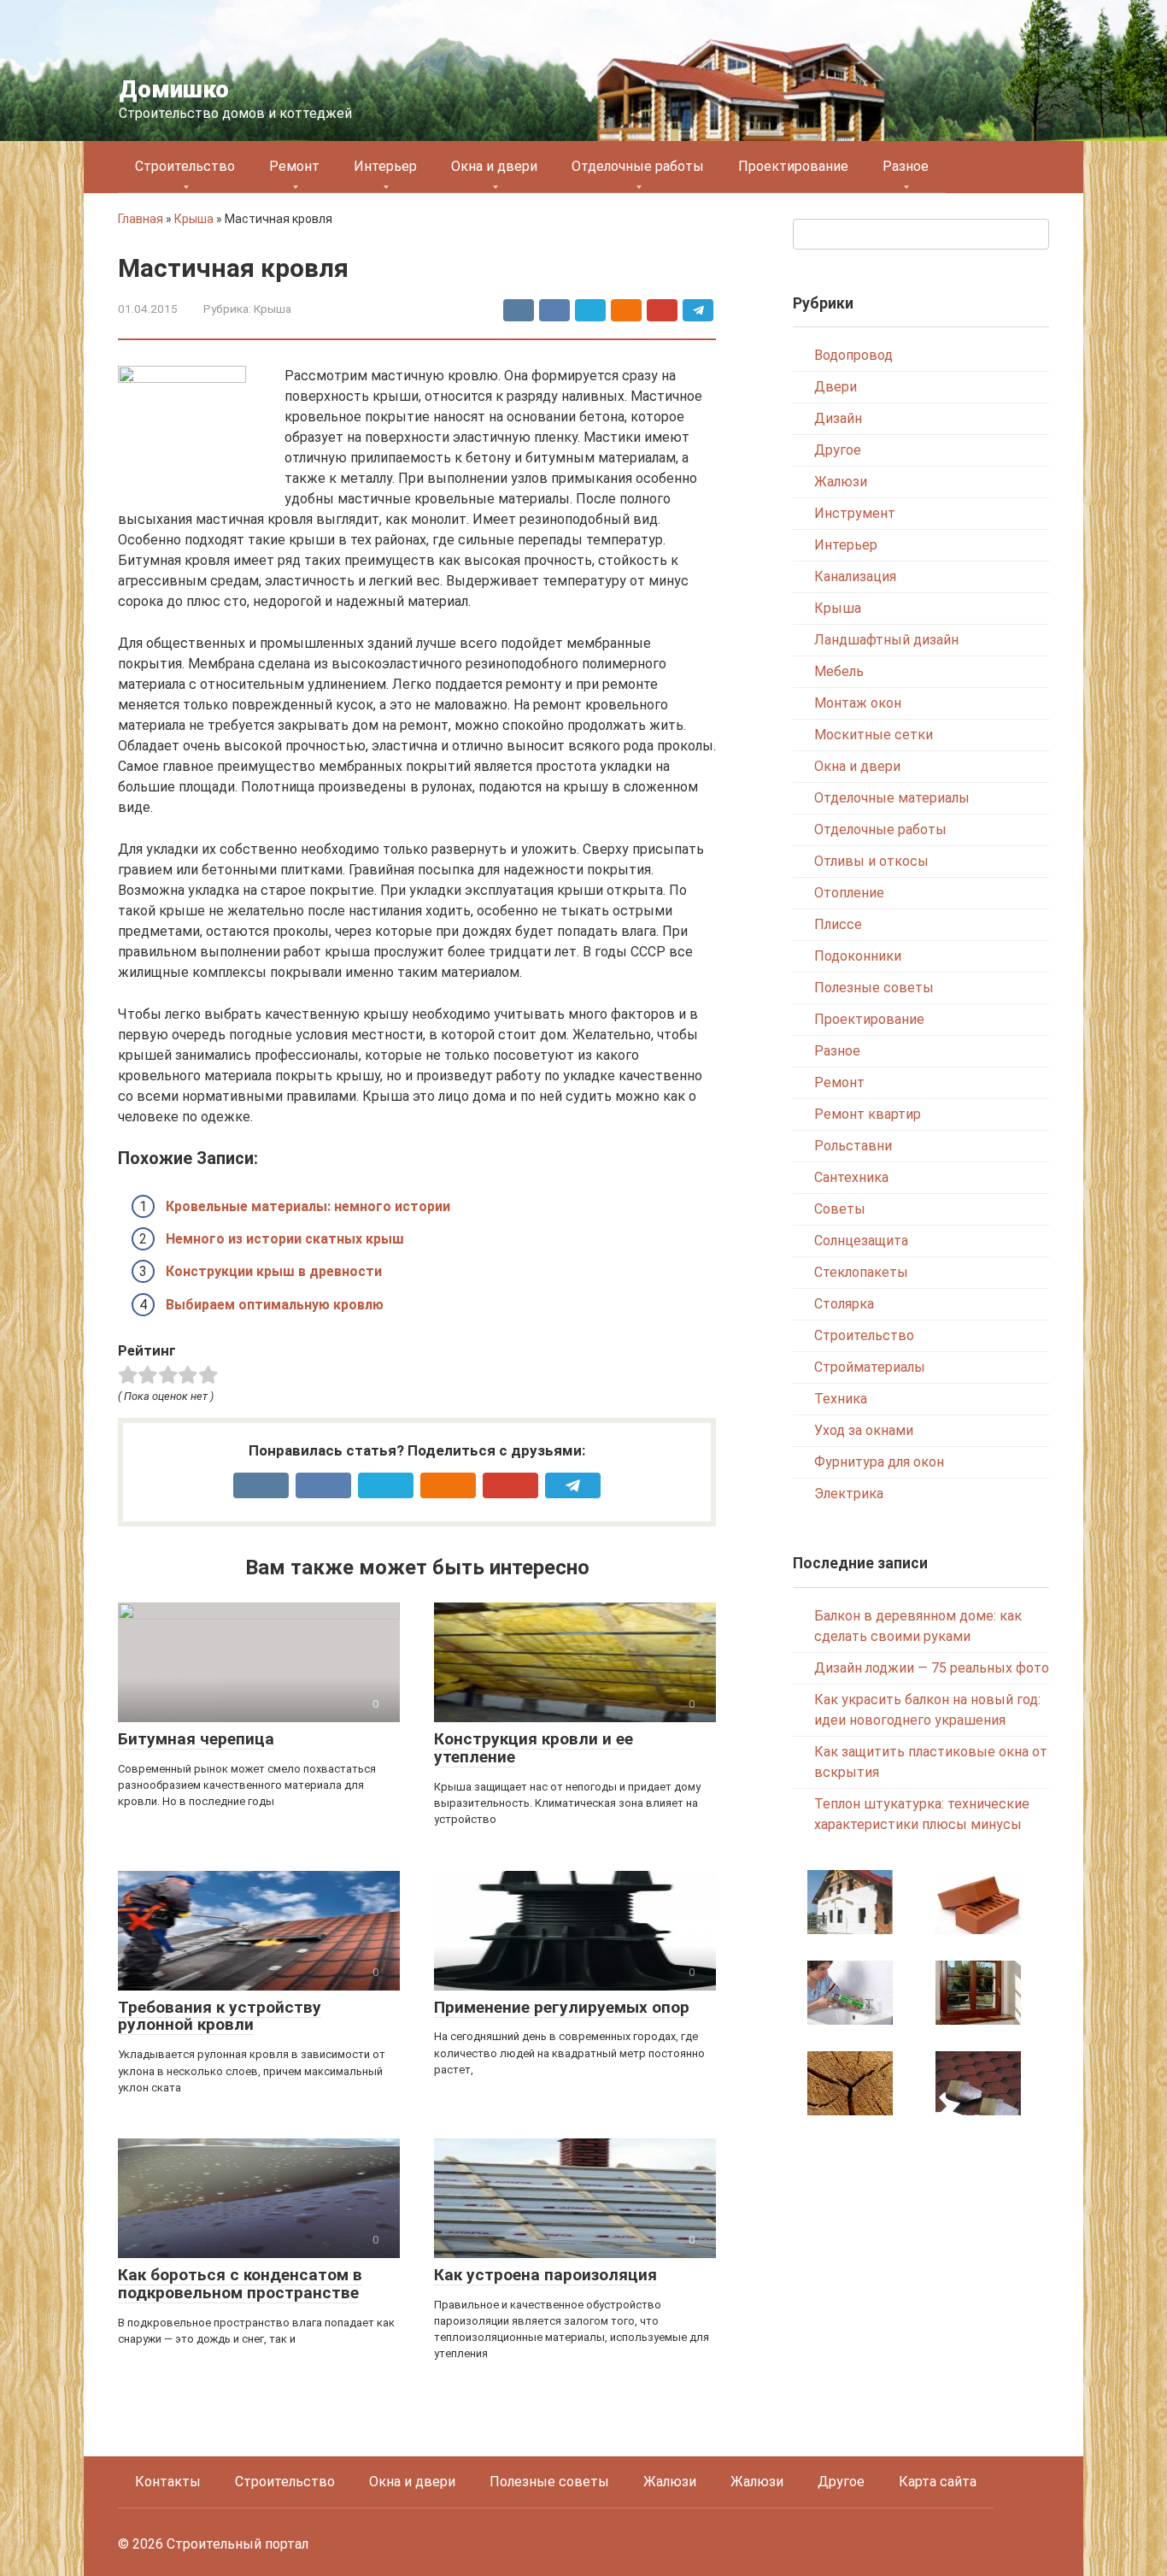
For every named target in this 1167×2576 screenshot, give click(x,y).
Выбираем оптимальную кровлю (275, 1305)
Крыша (194, 219)
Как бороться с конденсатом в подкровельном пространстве (240, 2284)
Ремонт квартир (868, 1114)
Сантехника (851, 1177)
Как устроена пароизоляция (545, 2275)
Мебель (839, 671)
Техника (841, 1399)
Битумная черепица (196, 1739)
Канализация (855, 576)
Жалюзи (841, 482)
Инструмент (855, 513)
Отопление (849, 893)
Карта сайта (938, 2482)
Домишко (174, 89)
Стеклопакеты (861, 1272)
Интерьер (385, 166)
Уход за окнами (864, 1430)
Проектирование (793, 166)
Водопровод (853, 355)
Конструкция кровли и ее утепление (534, 1748)
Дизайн (838, 418)
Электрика (849, 1494)
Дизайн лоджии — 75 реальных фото (932, 1668)
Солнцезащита (861, 1241)
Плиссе (838, 924)
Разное (906, 166)
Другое (838, 450)
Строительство (185, 166)
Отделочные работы (638, 166)
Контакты (168, 2482)
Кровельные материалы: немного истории (308, 1206)
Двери (836, 387)
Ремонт (294, 166)
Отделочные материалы (892, 798)
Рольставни (853, 1146)
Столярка (844, 1304)
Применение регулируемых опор (562, 2007)
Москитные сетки (874, 735)
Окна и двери (494, 166)
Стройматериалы (870, 1367)
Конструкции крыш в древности (274, 1271)
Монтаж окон (858, 703)
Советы (840, 1209)
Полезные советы (874, 988)
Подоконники (858, 956)
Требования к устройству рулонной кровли (220, 2016)
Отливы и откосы (871, 861)
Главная (141, 219)
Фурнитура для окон (879, 1462)
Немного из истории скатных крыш (285, 1239)
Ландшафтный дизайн (886, 640)
